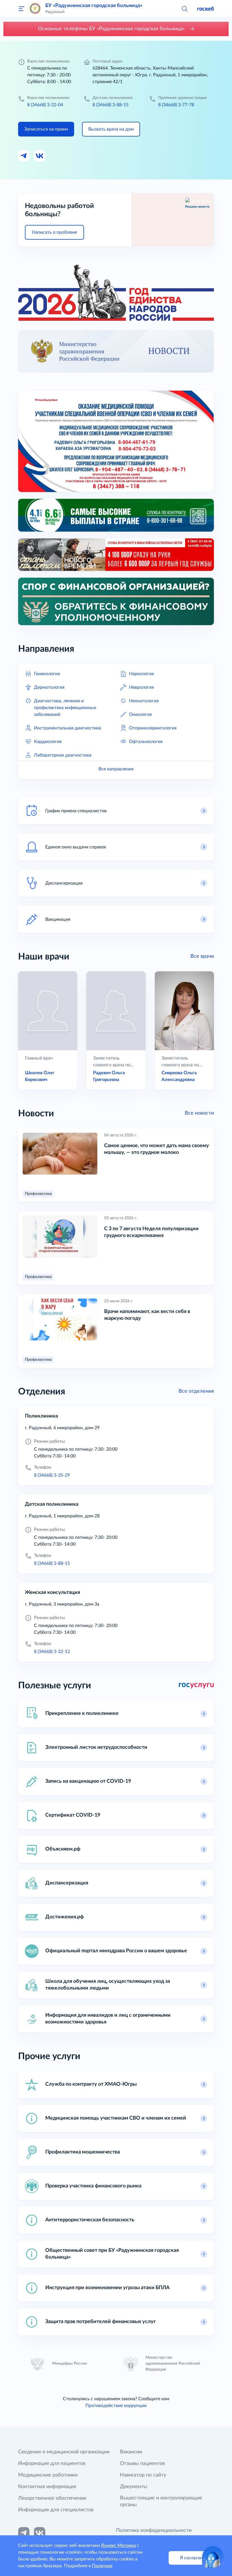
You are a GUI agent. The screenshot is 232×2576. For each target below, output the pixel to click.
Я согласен (191, 2558)
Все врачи (202, 956)
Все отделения (196, 1391)
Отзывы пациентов (142, 2464)
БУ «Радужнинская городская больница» (94, 6)
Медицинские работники (48, 2475)
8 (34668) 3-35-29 (52, 1475)
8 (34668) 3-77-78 (176, 105)
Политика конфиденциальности (154, 2530)
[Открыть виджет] (213, 2557)
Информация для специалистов (56, 2510)
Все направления (116, 769)
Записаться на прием (46, 129)
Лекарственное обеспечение (52, 2498)
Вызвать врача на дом (111, 129)
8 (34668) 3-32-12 (52, 1652)
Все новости (199, 1113)
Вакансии (131, 2452)
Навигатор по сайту (143, 2475)
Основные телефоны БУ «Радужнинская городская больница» (112, 29)
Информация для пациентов (52, 2464)
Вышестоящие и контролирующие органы (161, 2501)
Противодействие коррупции (116, 2406)
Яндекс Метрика (118, 2545)
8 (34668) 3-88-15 (110, 105)
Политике (102, 2566)
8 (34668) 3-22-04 (45, 105)
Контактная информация (47, 2487)
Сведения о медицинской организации (64, 2452)
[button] (184, 8)
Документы (134, 2487)
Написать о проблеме (54, 232)
